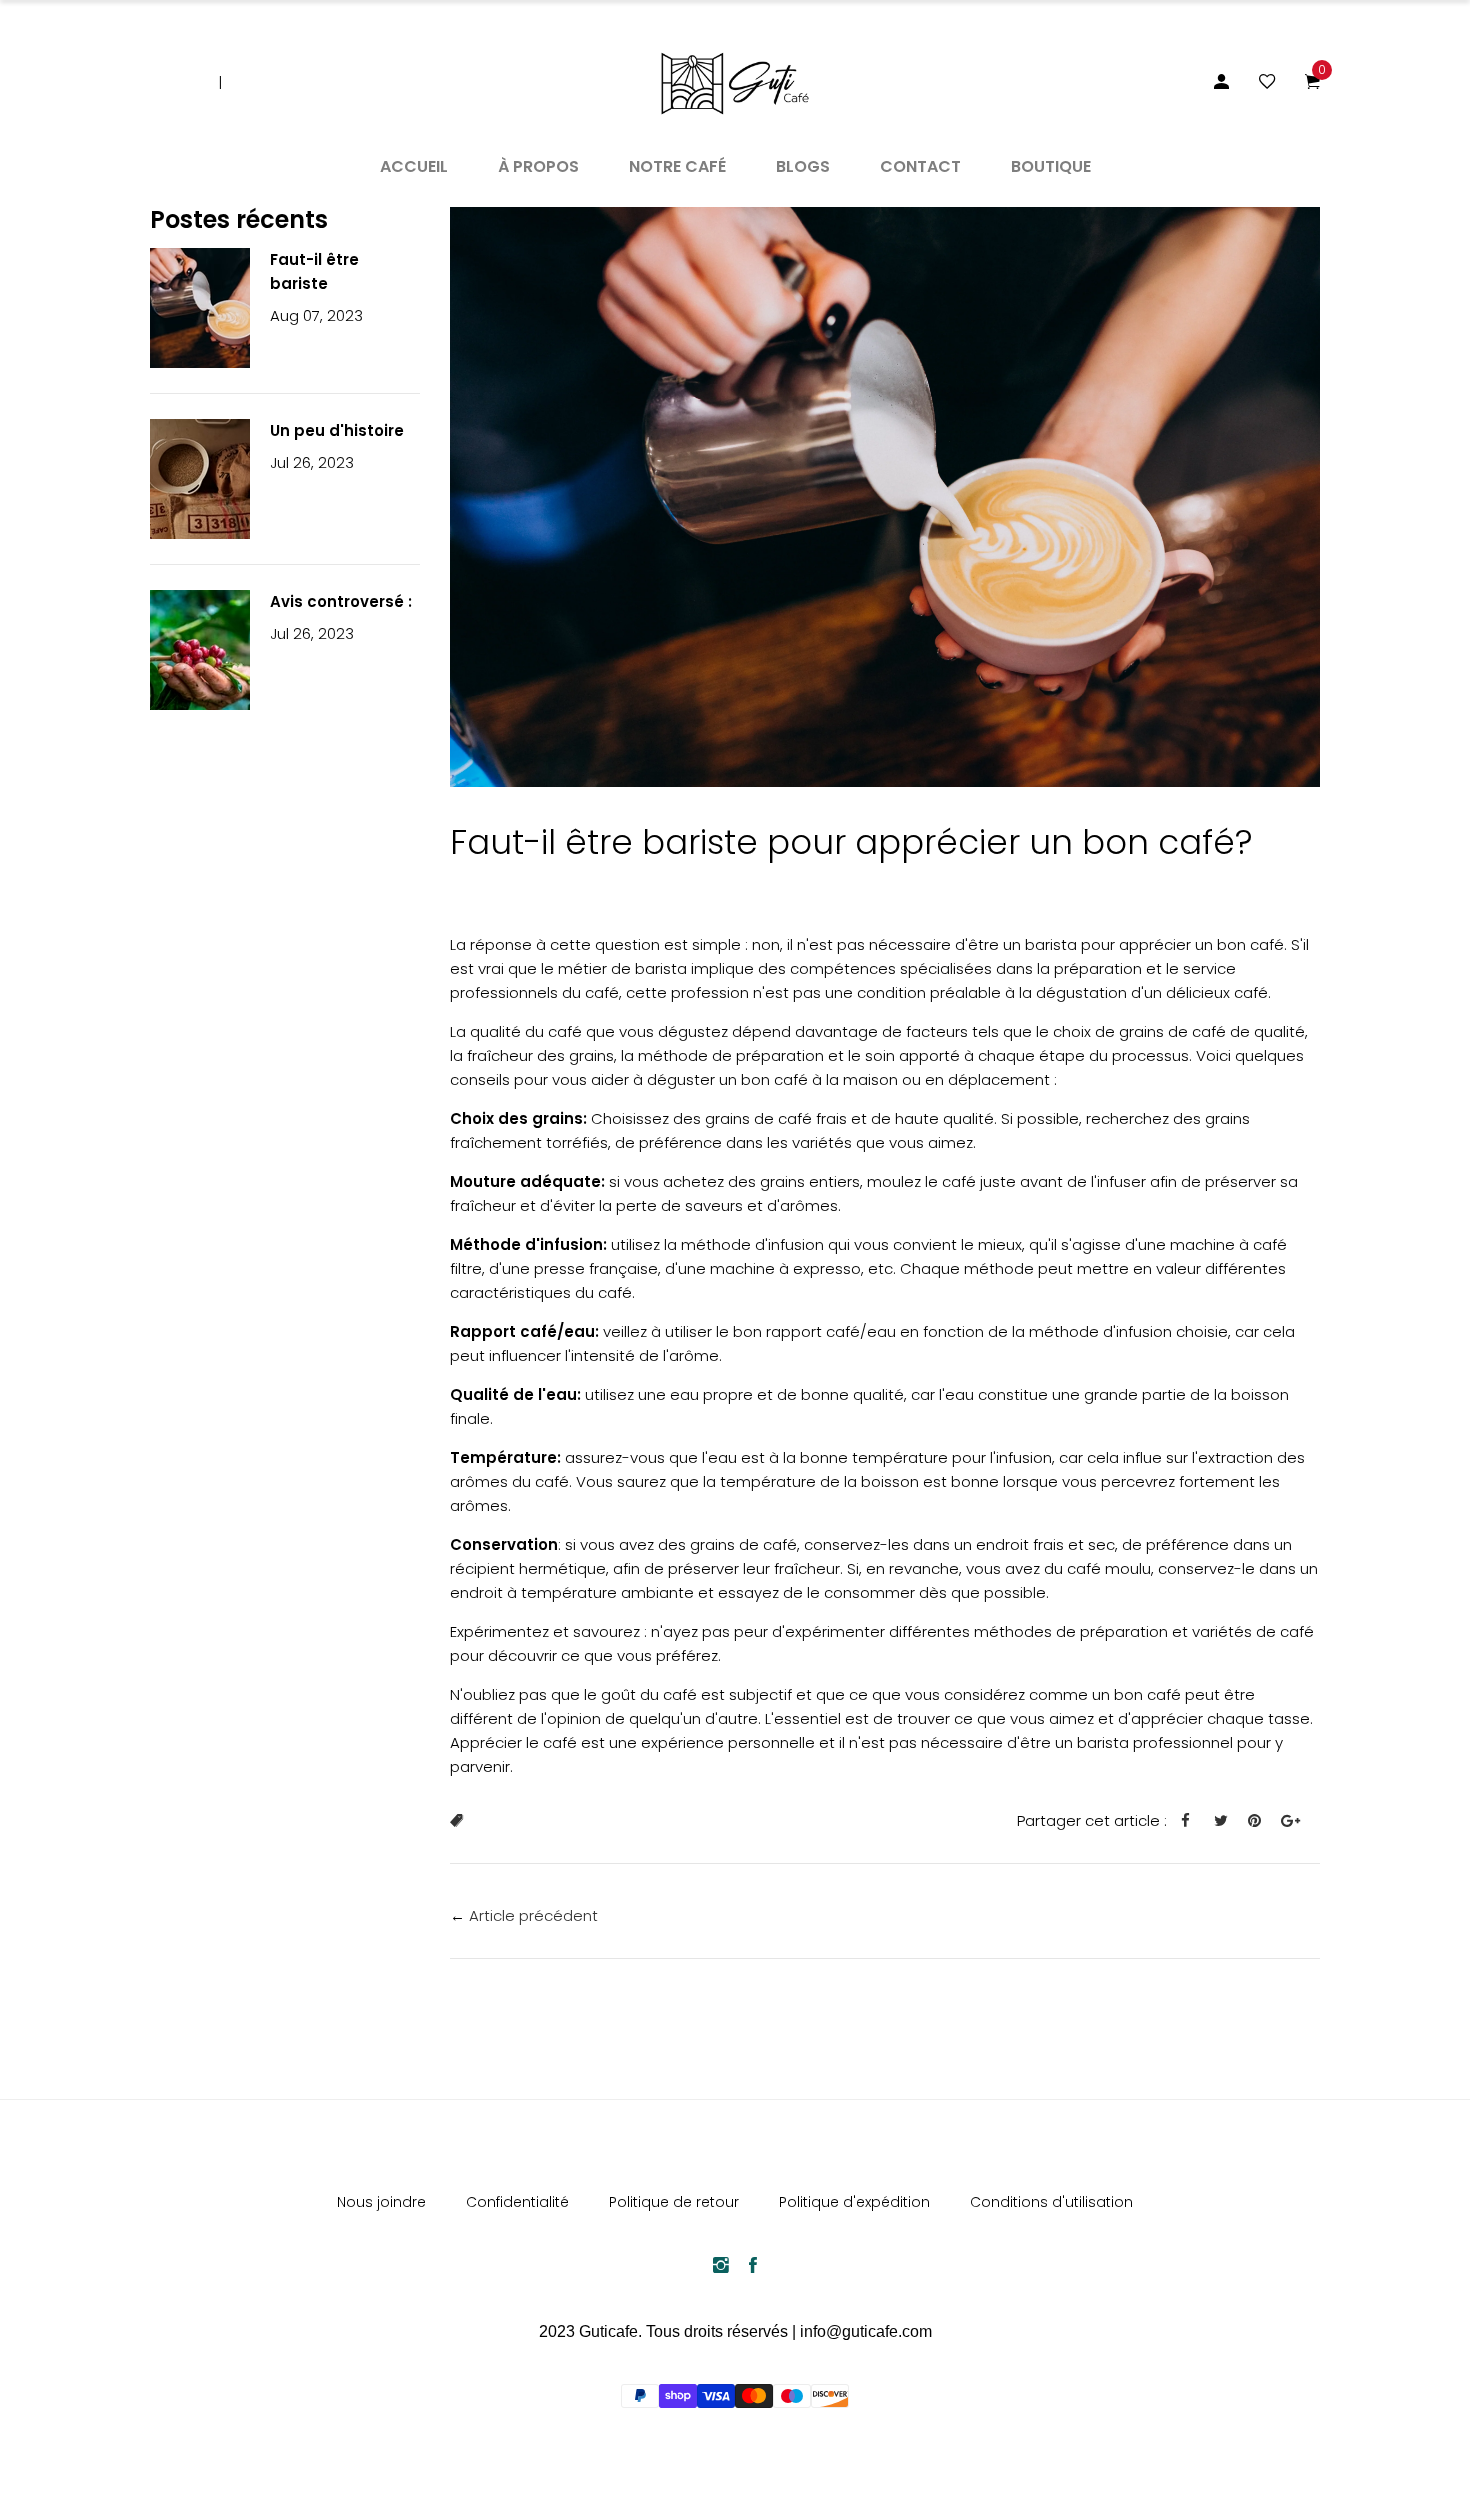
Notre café (677, 166)
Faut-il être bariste (314, 271)
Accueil (414, 166)
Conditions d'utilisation (1051, 2202)
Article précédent (533, 1915)
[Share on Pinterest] (1262, 1821)
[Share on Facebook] (1193, 1821)
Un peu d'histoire (337, 430)
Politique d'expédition (854, 2202)
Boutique (1051, 166)
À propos (538, 166)
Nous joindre (381, 2202)
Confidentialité (517, 2202)
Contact (920, 166)
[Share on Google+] (1298, 1821)
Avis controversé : (341, 601)
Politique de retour (674, 2202)
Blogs (803, 166)
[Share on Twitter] (1228, 1821)
